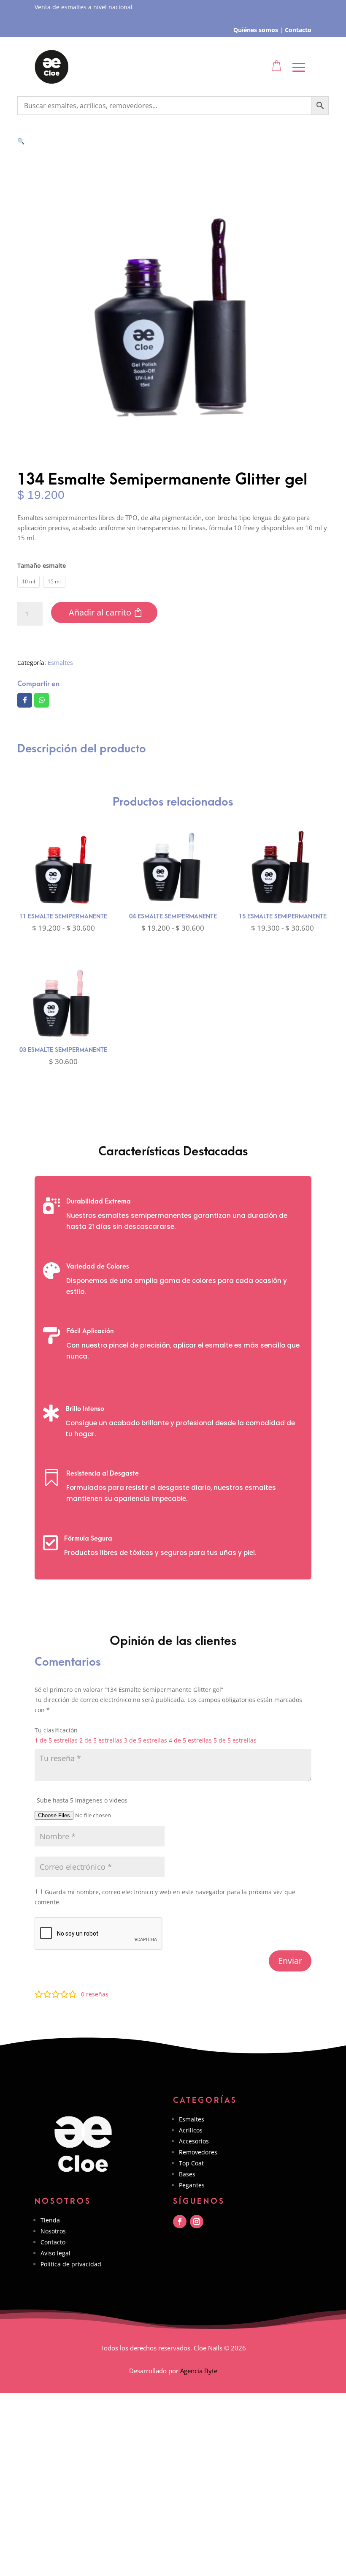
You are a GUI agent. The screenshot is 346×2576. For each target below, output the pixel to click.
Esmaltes (60, 663)
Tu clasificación (56, 1730)
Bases (187, 2174)
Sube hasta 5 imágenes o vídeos (82, 1800)
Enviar (290, 1961)
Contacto (53, 2242)
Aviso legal (55, 2253)
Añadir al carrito (100, 612)
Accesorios (194, 2141)
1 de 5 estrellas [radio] (56, 1740)
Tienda (50, 2220)
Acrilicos (191, 2130)
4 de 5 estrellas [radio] (190, 1740)
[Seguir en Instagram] (197, 2222)
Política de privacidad (71, 2264)
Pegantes (192, 2185)
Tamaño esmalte (42, 565)
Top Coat (191, 2163)
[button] (21, 141)
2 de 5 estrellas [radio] (101, 1740)
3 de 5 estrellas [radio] (146, 1740)
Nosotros (53, 2231)
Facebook (25, 700)
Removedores (198, 2152)
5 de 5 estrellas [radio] (235, 1740)
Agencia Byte (199, 2371)
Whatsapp (42, 700)
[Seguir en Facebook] (180, 2222)
